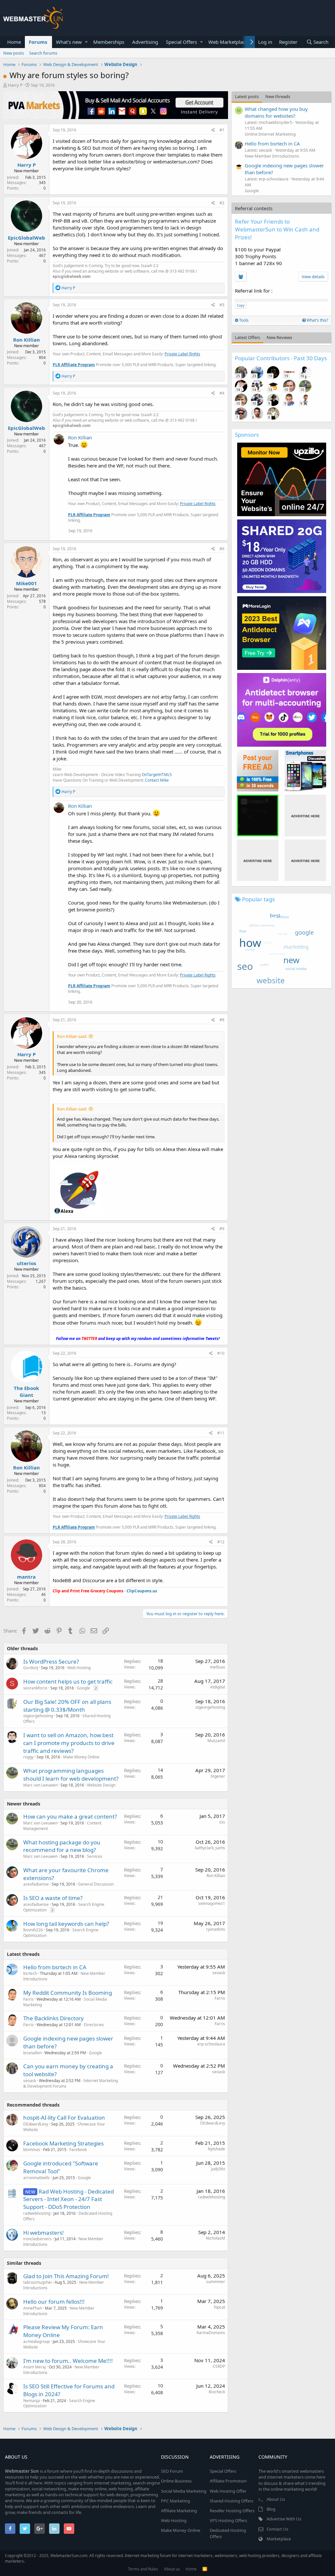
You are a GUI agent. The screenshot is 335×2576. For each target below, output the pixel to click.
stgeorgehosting (38, 1716)
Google (83, 1688)
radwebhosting (37, 2213)
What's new (69, 42)
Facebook (78, 2150)
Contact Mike (157, 780)
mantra (26, 1577)
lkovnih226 (33, 1930)
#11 (221, 1433)
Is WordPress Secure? (51, 1661)
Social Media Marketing (184, 2491)
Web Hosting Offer (228, 2491)
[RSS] (205, 2569)
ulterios (26, 1263)
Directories (94, 2025)
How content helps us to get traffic (68, 1681)
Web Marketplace (228, 42)
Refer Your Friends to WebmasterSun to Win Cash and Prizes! (277, 229)
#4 (222, 393)
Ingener (218, 1776)
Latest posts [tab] (247, 96)
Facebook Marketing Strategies (63, 2143)
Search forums (43, 53)
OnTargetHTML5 (157, 775)
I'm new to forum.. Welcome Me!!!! (68, 2361)
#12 (221, 1542)
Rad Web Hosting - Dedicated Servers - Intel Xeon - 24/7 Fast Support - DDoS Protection (69, 2199)
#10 (221, 1353)
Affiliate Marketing (179, 2511)
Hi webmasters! (44, 2233)
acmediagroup (36, 2341)
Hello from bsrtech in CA (55, 1967)
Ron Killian (26, 340)
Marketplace (279, 2539)
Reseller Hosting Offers (232, 2511)
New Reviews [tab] (279, 337)
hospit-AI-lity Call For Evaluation (64, 2118)
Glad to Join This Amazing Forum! (66, 2276)
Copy (241, 305)
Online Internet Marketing (270, 134)
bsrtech (30, 1973)
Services (95, 1856)
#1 (222, 130)
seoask (219, 1973)
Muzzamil (216, 1741)
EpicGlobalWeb (26, 238)
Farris (28, 1999)
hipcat (220, 2307)
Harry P (15, 85)
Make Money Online (81, 1757)
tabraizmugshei (37, 2282)
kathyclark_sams (210, 1848)
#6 (222, 549)
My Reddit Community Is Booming (68, 1993)
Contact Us (277, 2529)
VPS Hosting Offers (228, 2520)
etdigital (218, 1687)
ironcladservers (37, 2239)
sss (222, 1822)
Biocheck (217, 2392)
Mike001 (26, 583)
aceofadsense (36, 1884)
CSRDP (219, 2366)
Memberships (109, 42)
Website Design (101, 1785)
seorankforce (35, 1688)
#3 (222, 305)
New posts (14, 53)
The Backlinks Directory (53, 2018)
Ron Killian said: (72, 1036)
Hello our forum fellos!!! (54, 2302)
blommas (32, 2150)
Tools (243, 320)
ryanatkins (216, 1929)
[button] (86, 42)
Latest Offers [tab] (247, 337)
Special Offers (181, 42)
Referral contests (254, 208)
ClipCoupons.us (142, 1591)
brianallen (32, 2053)
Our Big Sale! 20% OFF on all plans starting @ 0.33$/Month (67, 1706)
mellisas (218, 1667)
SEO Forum (172, 2471)
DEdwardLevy (36, 2124)
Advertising (145, 42)
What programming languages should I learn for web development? (71, 1775)
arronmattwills (36, 2178)
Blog (271, 2509)
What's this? (317, 320)
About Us (276, 2499)
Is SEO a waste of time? (53, 1898)
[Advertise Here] (305, 815)
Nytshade (216, 2149)
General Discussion (96, 1884)
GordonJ (31, 1668)
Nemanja (32, 2401)
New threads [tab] (278, 96)
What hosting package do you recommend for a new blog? (62, 1846)
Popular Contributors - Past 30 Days (281, 358)
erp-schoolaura (211, 2044)
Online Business (176, 2481)
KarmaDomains (211, 2333)
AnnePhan (33, 2308)
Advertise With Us (284, 2519)
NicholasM (215, 2238)
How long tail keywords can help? (66, 1924)
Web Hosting (79, 1668)
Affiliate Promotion (228, 2481)
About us (172, 2569)
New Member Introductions (272, 156)
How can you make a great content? (70, 1816)
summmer (216, 2282)
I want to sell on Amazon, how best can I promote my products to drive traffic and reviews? (69, 1743)
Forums (38, 42)
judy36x (218, 2169)
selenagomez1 (212, 1903)
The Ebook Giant (26, 1391)
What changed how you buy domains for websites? (276, 112)
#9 (222, 1229)
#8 (222, 1020)
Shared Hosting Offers (231, 2501)
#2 (222, 203)
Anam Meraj (35, 2367)
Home (14, 42)
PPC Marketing (176, 2501)
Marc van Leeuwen (40, 1785)
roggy (28, 1757)
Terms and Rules (143, 2569)
